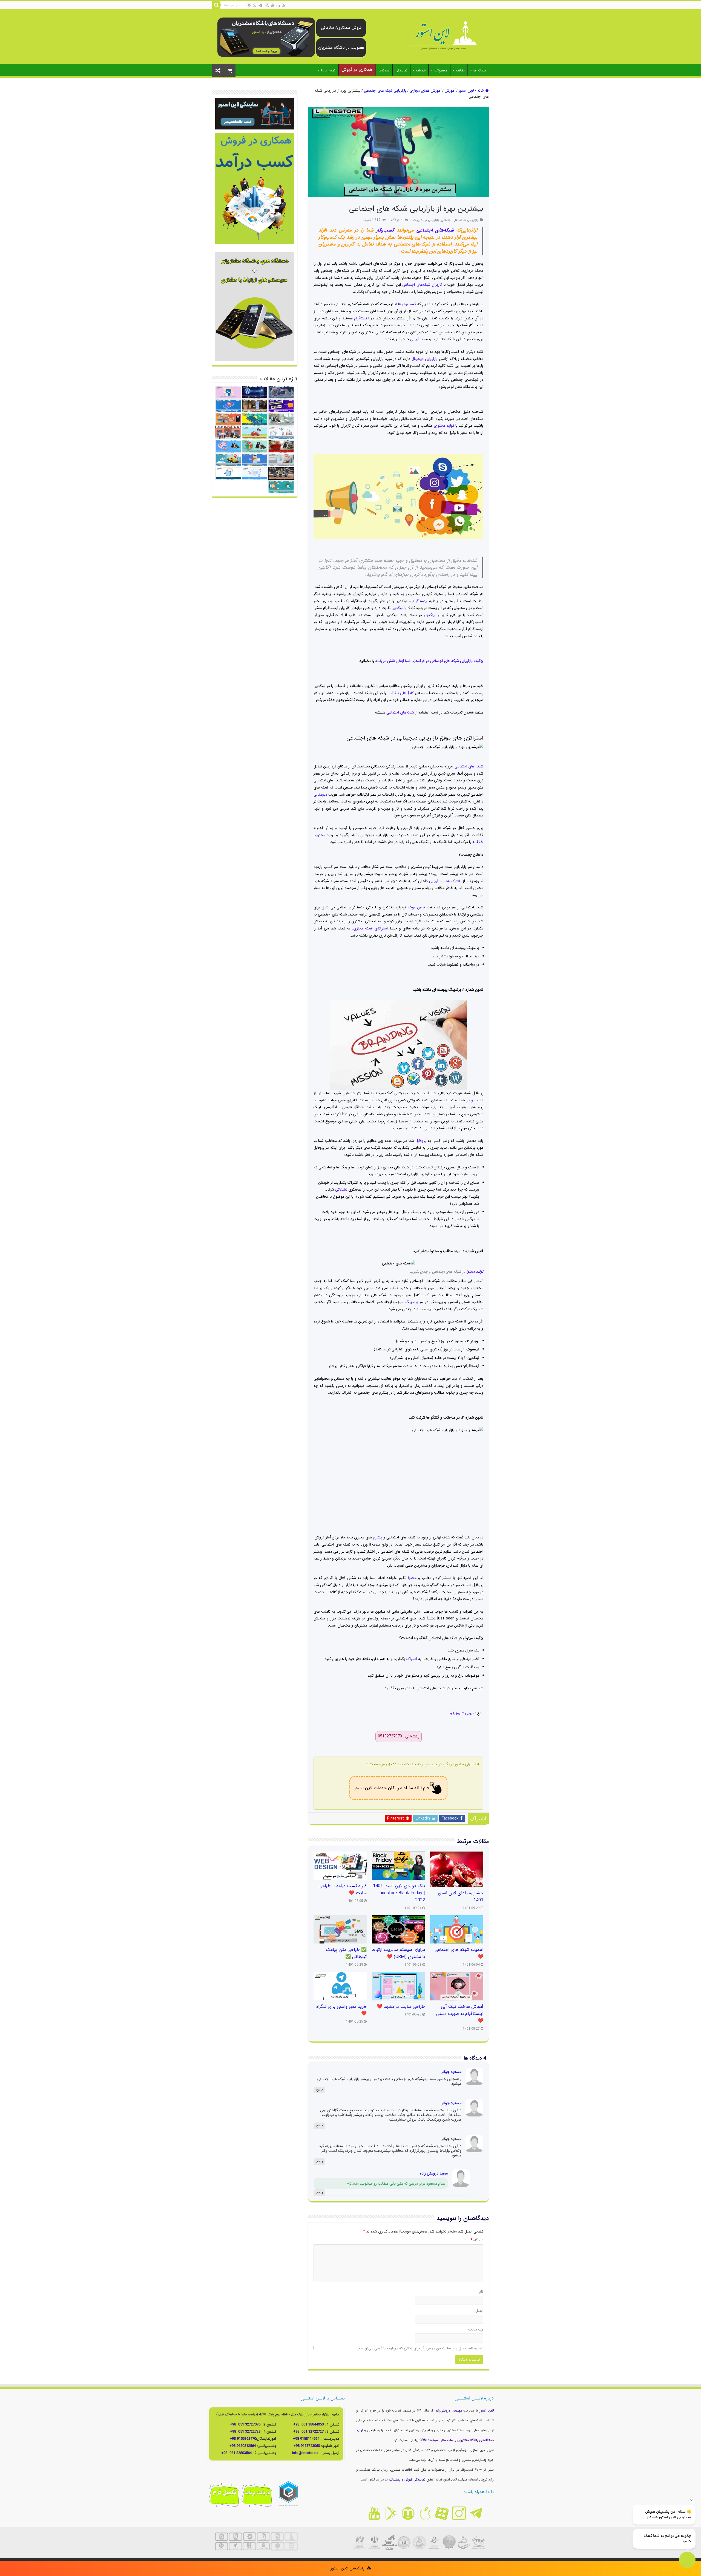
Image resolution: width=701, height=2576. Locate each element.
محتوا (412, 1578)
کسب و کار (475, 1100)
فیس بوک (417, 907)
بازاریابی (416, 339)
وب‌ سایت (476, 2329)
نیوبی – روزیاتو (462, 1713)
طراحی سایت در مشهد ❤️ (401, 2007)
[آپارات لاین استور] (442, 2513)
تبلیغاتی (341, 1189)
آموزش (450, 91)
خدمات (421, 70)
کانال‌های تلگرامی (401, 693)
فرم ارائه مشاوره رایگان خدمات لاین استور (392, 1788)
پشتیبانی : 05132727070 (399, 1736)
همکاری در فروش (357, 69)
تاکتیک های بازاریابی (445, 881)
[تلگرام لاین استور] (476, 2513)
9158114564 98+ (306, 2439)
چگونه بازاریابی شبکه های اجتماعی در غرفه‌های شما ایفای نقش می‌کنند (429, 661)
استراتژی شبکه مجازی (370, 928)
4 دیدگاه (397, 220)
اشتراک (412, 1659)
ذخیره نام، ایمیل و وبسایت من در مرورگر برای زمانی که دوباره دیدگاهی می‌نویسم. (420, 2348)
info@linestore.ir (306, 2453)
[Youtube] (273, 5)
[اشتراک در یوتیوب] (374, 2513)
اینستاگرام (362, 318)
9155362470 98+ (243, 2439)
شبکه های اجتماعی (469, 766)
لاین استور (466, 91)
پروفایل (421, 1141)
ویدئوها (384, 70)
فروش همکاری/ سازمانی (341, 28)
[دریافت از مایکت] (408, 2513)
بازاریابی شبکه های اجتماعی (385, 91)
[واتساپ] (255, 5)
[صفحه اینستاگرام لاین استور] (459, 2513)
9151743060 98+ (307, 2446)
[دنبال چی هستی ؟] (216, 5)
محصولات (441, 70)
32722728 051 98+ (245, 2432)
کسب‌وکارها (407, 304)
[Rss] (284, 5)
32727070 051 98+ (245, 2425)
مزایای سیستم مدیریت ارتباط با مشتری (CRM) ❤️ (398, 1953)
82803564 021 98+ (236, 2453)
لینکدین (397, 608)
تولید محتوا (475, 1272)
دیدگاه (477, 2240)
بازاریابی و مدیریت (426, 220)
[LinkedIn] (278, 5)
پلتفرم (377, 1537)
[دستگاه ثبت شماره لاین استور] (266, 37)
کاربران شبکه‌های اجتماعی (422, 285)
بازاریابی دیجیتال (425, 359)
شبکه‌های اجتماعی (435, 230)
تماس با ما (328, 70)
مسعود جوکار (451, 2072)
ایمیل (479, 2311)
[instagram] (267, 5)
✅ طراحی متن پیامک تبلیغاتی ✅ (346, 1953)
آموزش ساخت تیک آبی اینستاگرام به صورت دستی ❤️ (460, 2014)
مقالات (460, 70)
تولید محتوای (444, 426)
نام (481, 2292)
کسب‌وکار (385, 230)
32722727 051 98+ (308, 2432)
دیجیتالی (320, 795)
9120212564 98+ (243, 2446)
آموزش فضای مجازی (426, 91)
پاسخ (319, 2090)
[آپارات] (249, 5)
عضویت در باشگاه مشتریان (341, 48)
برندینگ (412, 1302)
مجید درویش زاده (434, 2173)
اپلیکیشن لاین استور (349, 2568)
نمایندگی (401, 70)
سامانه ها (480, 70)
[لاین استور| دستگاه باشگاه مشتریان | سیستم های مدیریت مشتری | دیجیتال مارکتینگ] (444, 36)
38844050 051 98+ (308, 2425)
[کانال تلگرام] (260, 5)
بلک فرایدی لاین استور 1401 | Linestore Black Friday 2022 (399, 1893)
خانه (481, 91)
